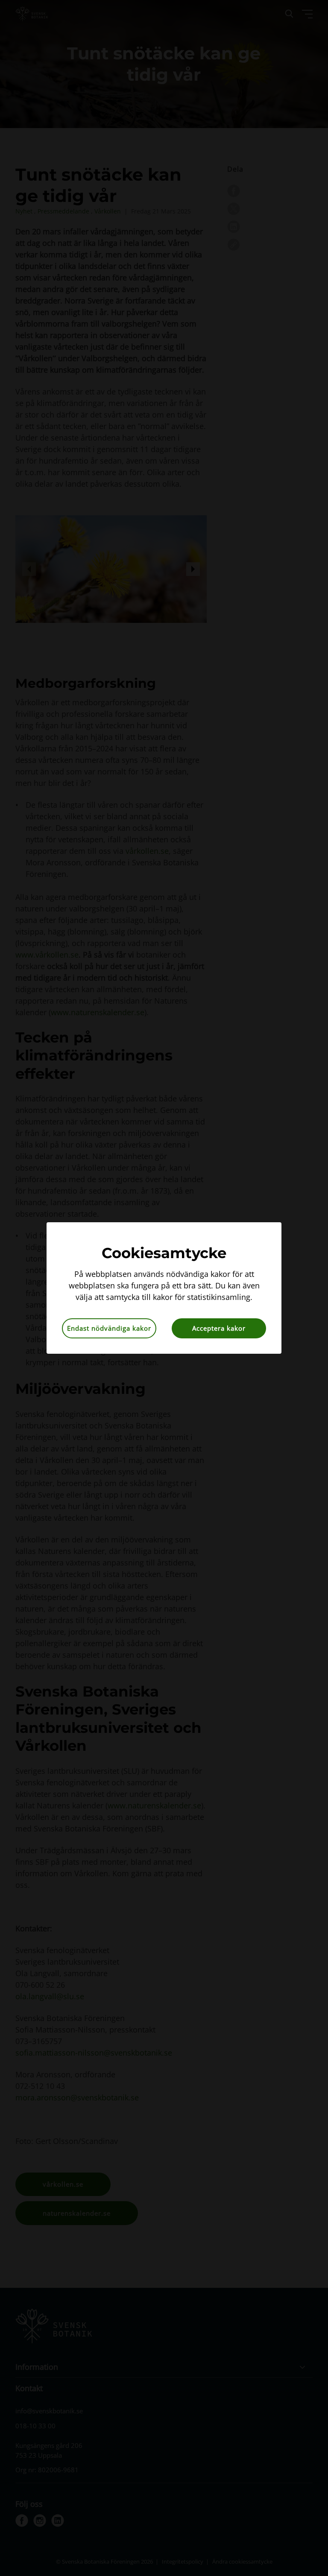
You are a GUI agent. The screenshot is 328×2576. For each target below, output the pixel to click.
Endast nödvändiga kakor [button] (109, 1328)
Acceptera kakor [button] (219, 1328)
